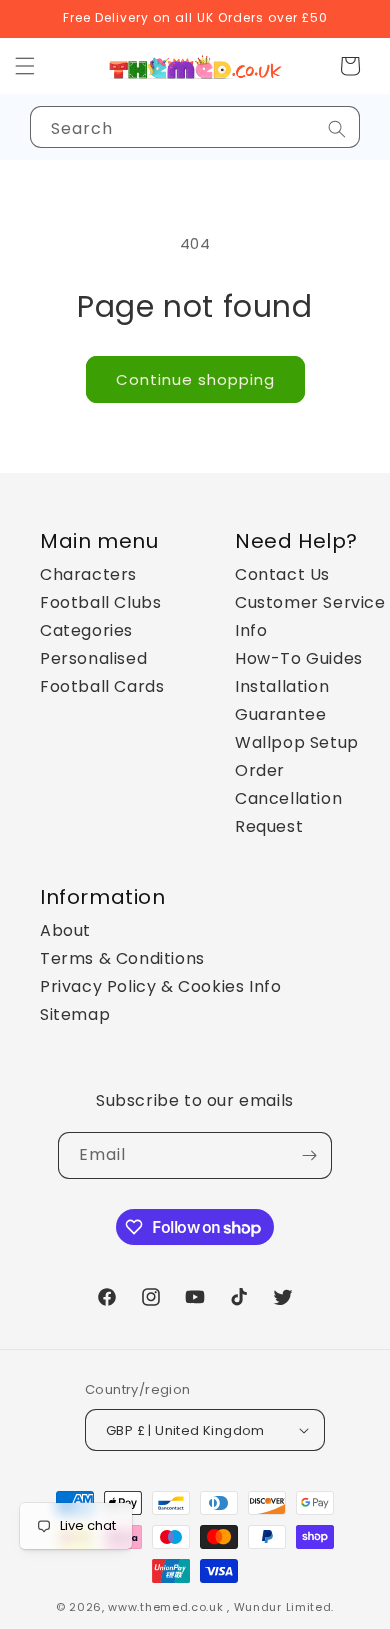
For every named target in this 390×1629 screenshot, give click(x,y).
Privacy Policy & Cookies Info (160, 986)
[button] (350, 66)
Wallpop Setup (297, 742)
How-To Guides (299, 658)
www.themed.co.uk (165, 1607)
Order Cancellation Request (288, 798)
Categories (86, 630)
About (65, 930)
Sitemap (75, 1014)
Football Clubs (100, 602)
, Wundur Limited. (280, 1607)
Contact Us (282, 574)
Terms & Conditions (122, 958)
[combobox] (195, 127)
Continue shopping (195, 379)
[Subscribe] (309, 1155)
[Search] (337, 129)
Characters (88, 574)
